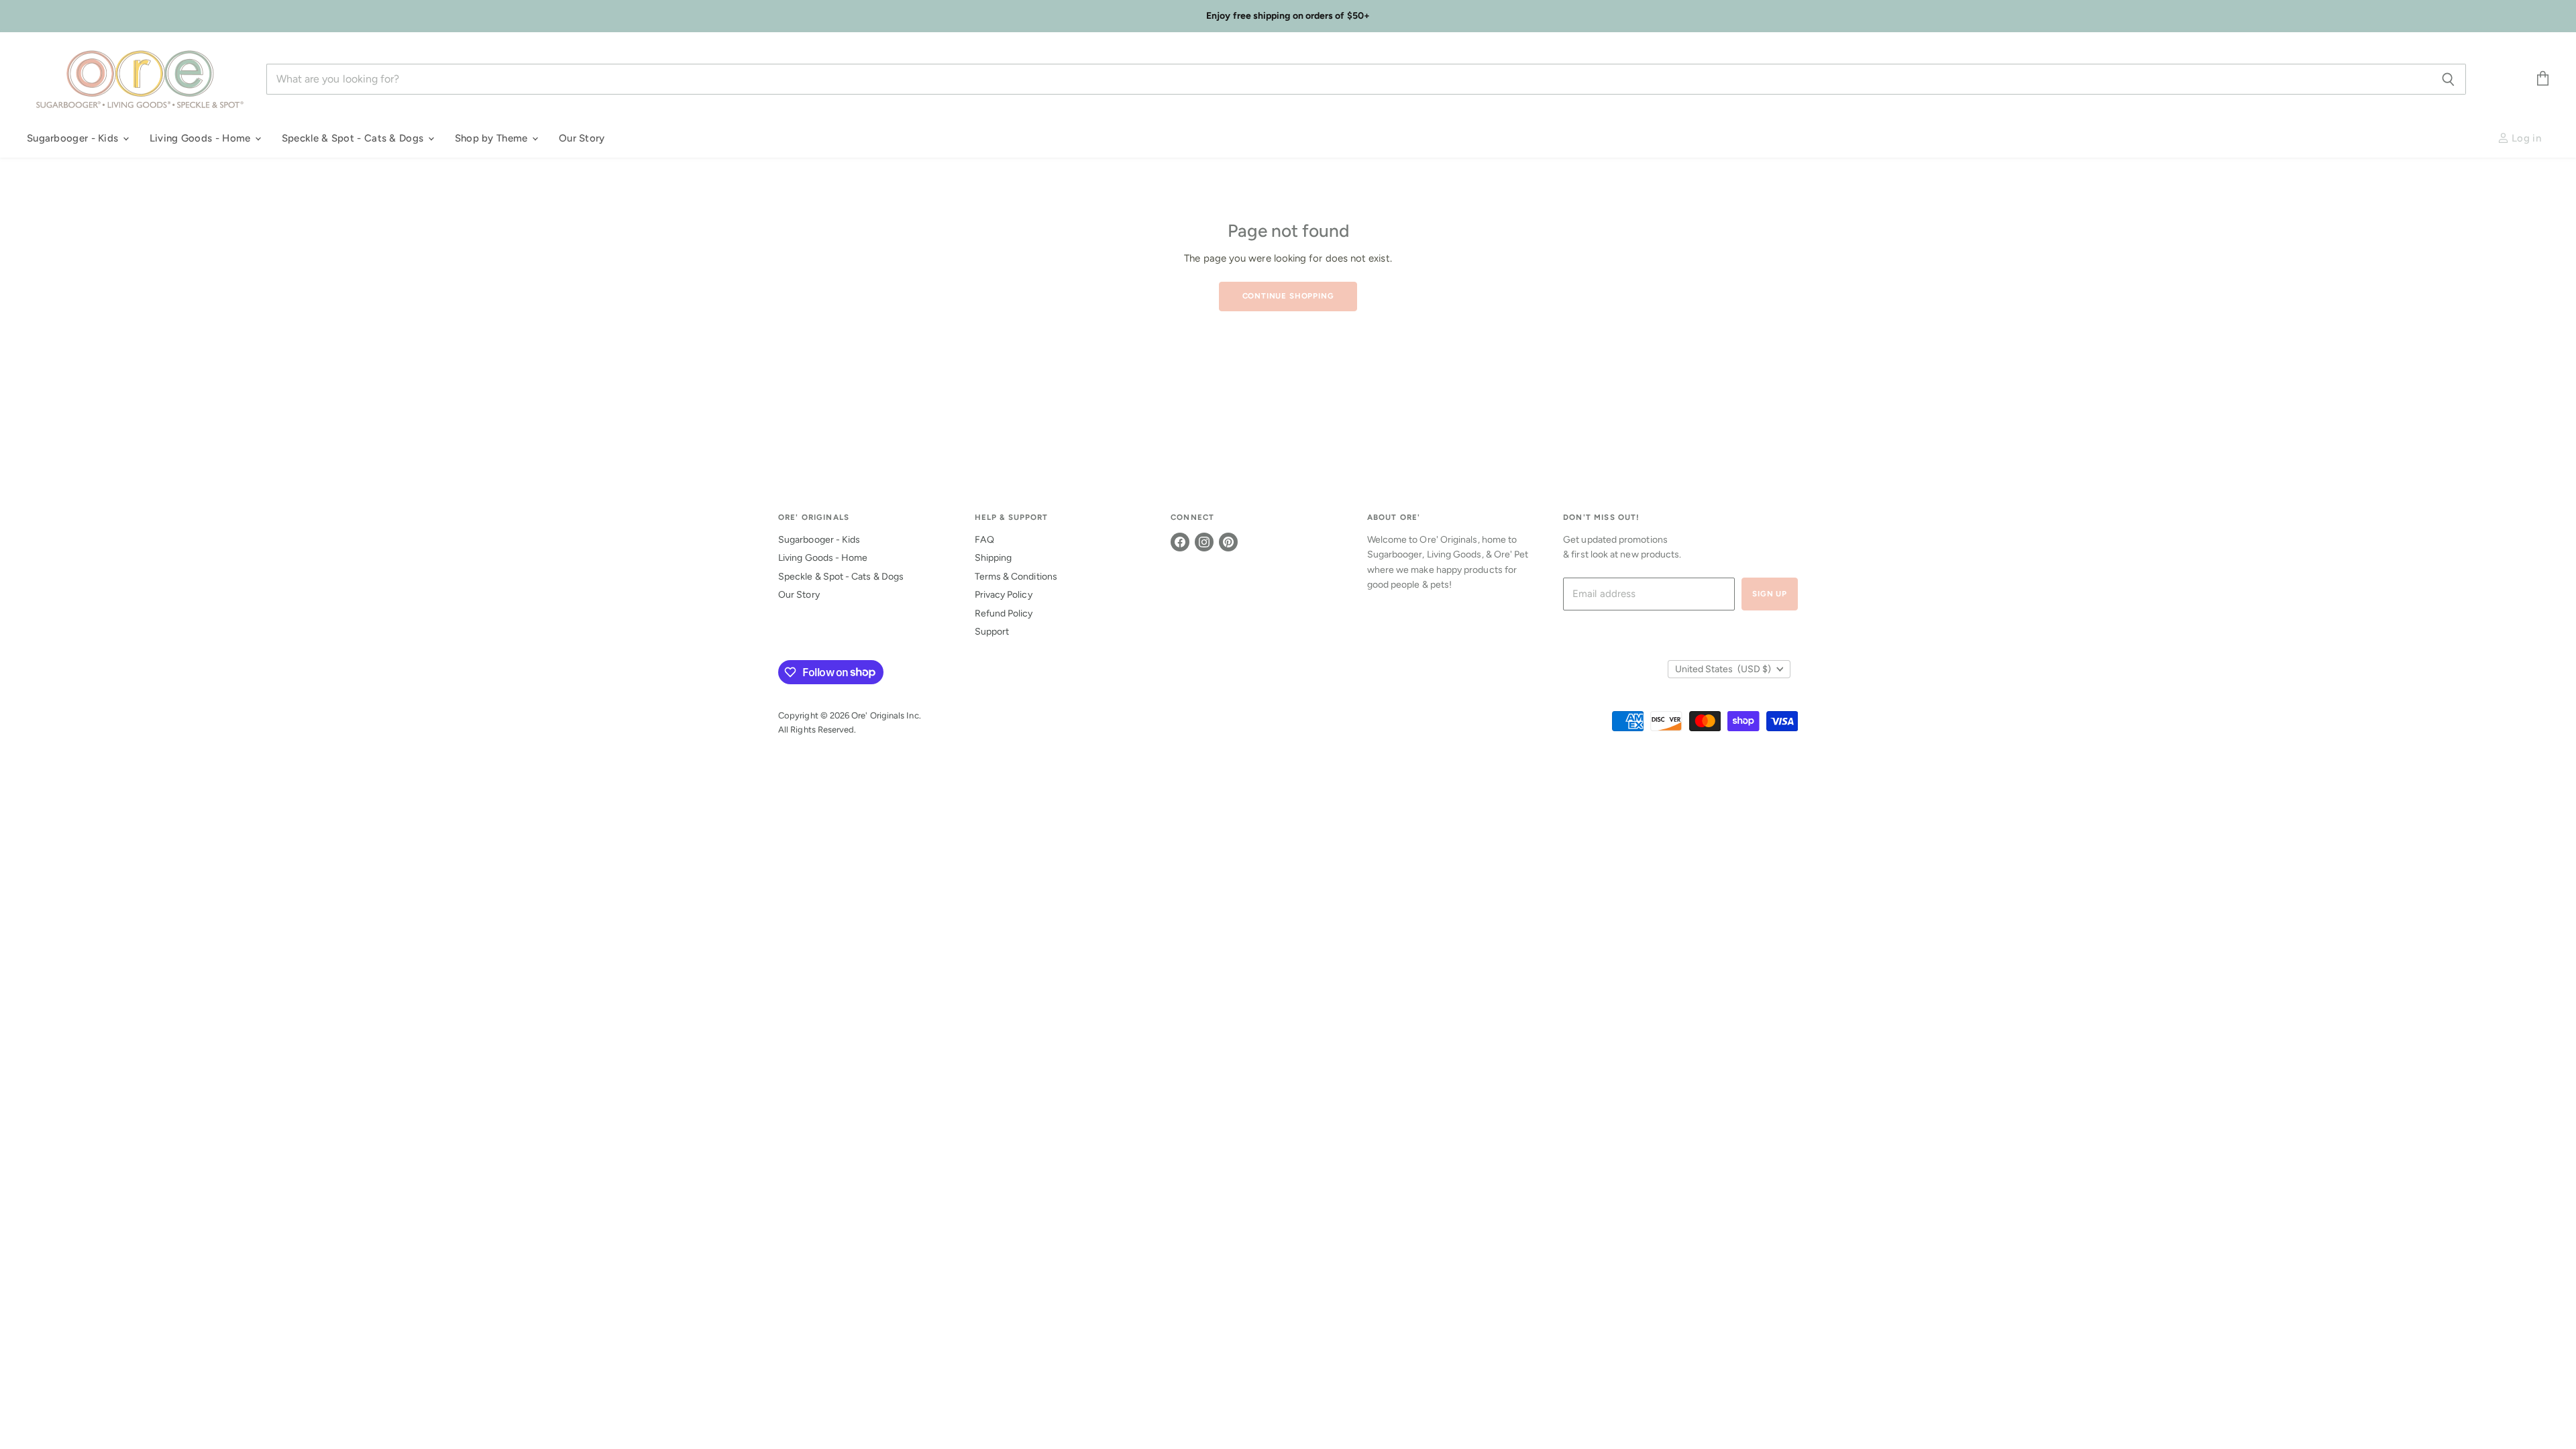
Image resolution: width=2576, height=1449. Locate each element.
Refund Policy (1004, 613)
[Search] (2448, 79)
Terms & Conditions (1016, 577)
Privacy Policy (1004, 595)
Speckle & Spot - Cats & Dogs (354, 138)
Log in (2525, 138)
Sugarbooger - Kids (74, 138)
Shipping (994, 558)
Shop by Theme (493, 138)
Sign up (1770, 594)
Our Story (582, 138)
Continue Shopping (1288, 296)
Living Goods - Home (202, 138)
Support (992, 632)
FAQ (984, 540)
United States (1723, 669)
